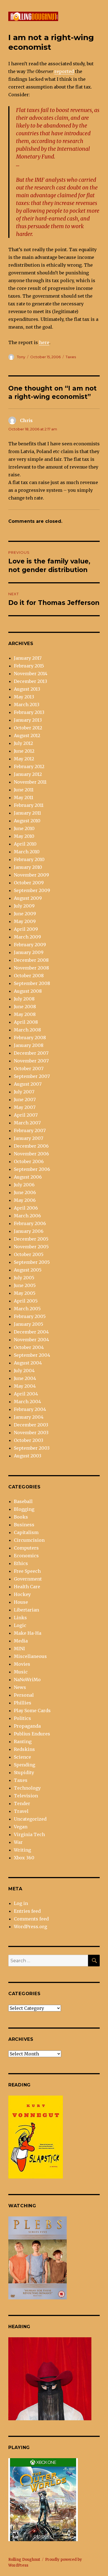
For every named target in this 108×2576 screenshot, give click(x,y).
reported (64, 71)
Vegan (21, 1827)
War (18, 1842)
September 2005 (32, 1262)
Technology (27, 1788)
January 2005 (29, 1324)
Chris (26, 420)
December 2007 (31, 1053)
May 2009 (25, 921)
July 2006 (24, 1185)
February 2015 (29, 666)
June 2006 (25, 1192)
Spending (25, 1765)
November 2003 (31, 1433)
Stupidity (24, 1772)
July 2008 (24, 999)
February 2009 (30, 945)
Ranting (23, 1741)
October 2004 (29, 1347)
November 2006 (31, 1154)
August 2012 (27, 735)
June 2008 (25, 1007)
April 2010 (25, 844)
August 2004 (28, 1363)
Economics (26, 1556)
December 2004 (31, 1332)
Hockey (22, 1594)
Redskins (24, 1749)
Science (22, 1757)
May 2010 (24, 836)
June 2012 (24, 751)
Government (28, 1579)
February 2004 (30, 1409)
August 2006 (28, 1177)
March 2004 (27, 1402)
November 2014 (31, 674)
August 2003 (28, 1456)
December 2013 (30, 681)
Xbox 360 (24, 1858)
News (20, 1687)
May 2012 (24, 759)
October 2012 (28, 728)
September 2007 (32, 1076)
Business (24, 1525)
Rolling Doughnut (24, 2560)
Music (21, 1672)
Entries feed (27, 1911)
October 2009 (29, 883)
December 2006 (31, 1146)
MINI (19, 1649)
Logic (20, 1625)
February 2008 (30, 1038)
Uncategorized (30, 1819)
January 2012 (28, 774)
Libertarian (26, 1610)
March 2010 (27, 852)
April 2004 (26, 1394)
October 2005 (29, 1254)
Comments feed (31, 1919)
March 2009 (27, 937)
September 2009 (32, 890)
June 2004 (25, 1378)
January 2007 (29, 1138)
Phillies (23, 1703)
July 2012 (23, 743)
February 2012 (29, 766)
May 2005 (25, 1293)
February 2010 (29, 859)
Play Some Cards (32, 1711)
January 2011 (27, 813)
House (21, 1602)
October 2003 (29, 1440)
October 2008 (29, 976)
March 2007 (27, 1123)
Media (21, 1641)
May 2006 (25, 1200)
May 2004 (25, 1386)
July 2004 (24, 1371)
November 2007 (31, 1061)
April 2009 (26, 929)
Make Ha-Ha (28, 1633)
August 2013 (27, 689)
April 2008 (26, 1022)
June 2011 (24, 790)
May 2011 (24, 797)
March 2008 (27, 1030)
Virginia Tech (29, 1834)
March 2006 (27, 1216)
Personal (24, 1695)
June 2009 (25, 914)
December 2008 (31, 960)
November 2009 (31, 875)
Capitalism (26, 1532)
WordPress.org (30, 1927)
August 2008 (28, 991)
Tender (22, 1803)
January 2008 (29, 1045)
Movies (22, 1664)
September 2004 (32, 1355)
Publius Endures (32, 1734)
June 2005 (25, 1285)
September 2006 (32, 1169)
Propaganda (27, 1726)
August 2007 (28, 1084)
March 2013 (27, 705)
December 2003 (31, 1425)
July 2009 (24, 906)
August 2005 (28, 1270)
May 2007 (25, 1107)
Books (21, 1517)
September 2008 (32, 983)
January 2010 (28, 867)
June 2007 (25, 1099)
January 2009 (29, 952)
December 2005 (31, 1239)
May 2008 (25, 1014)
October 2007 (29, 1069)
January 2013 (28, 720)
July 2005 (24, 1278)
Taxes (71, 357)
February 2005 (30, 1316)
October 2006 (29, 1161)
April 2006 (26, 1208)
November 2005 (31, 1247)
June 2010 (24, 828)
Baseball (23, 1501)
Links (20, 1618)
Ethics (21, 1563)
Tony (21, 357)
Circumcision (29, 1540)
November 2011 (30, 782)
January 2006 (29, 1231)
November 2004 (31, 1340)
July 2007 (24, 1092)
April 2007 (26, 1115)
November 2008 (31, 968)
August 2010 (27, 821)
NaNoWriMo (27, 1680)
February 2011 (29, 805)
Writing (22, 1850)
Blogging (24, 1509)
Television (26, 1796)
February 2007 (30, 1130)
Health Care (27, 1587)
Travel (21, 1811)
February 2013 (29, 712)
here (44, 342)
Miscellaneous (30, 1656)
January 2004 (29, 1417)
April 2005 (26, 1301)
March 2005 (27, 1309)
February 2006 (30, 1223)
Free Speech (27, 1571)
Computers (26, 1548)
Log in (21, 1903)
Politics (22, 1718)
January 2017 (28, 658)
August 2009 (28, 898)
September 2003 (32, 1448)
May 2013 (24, 697)
